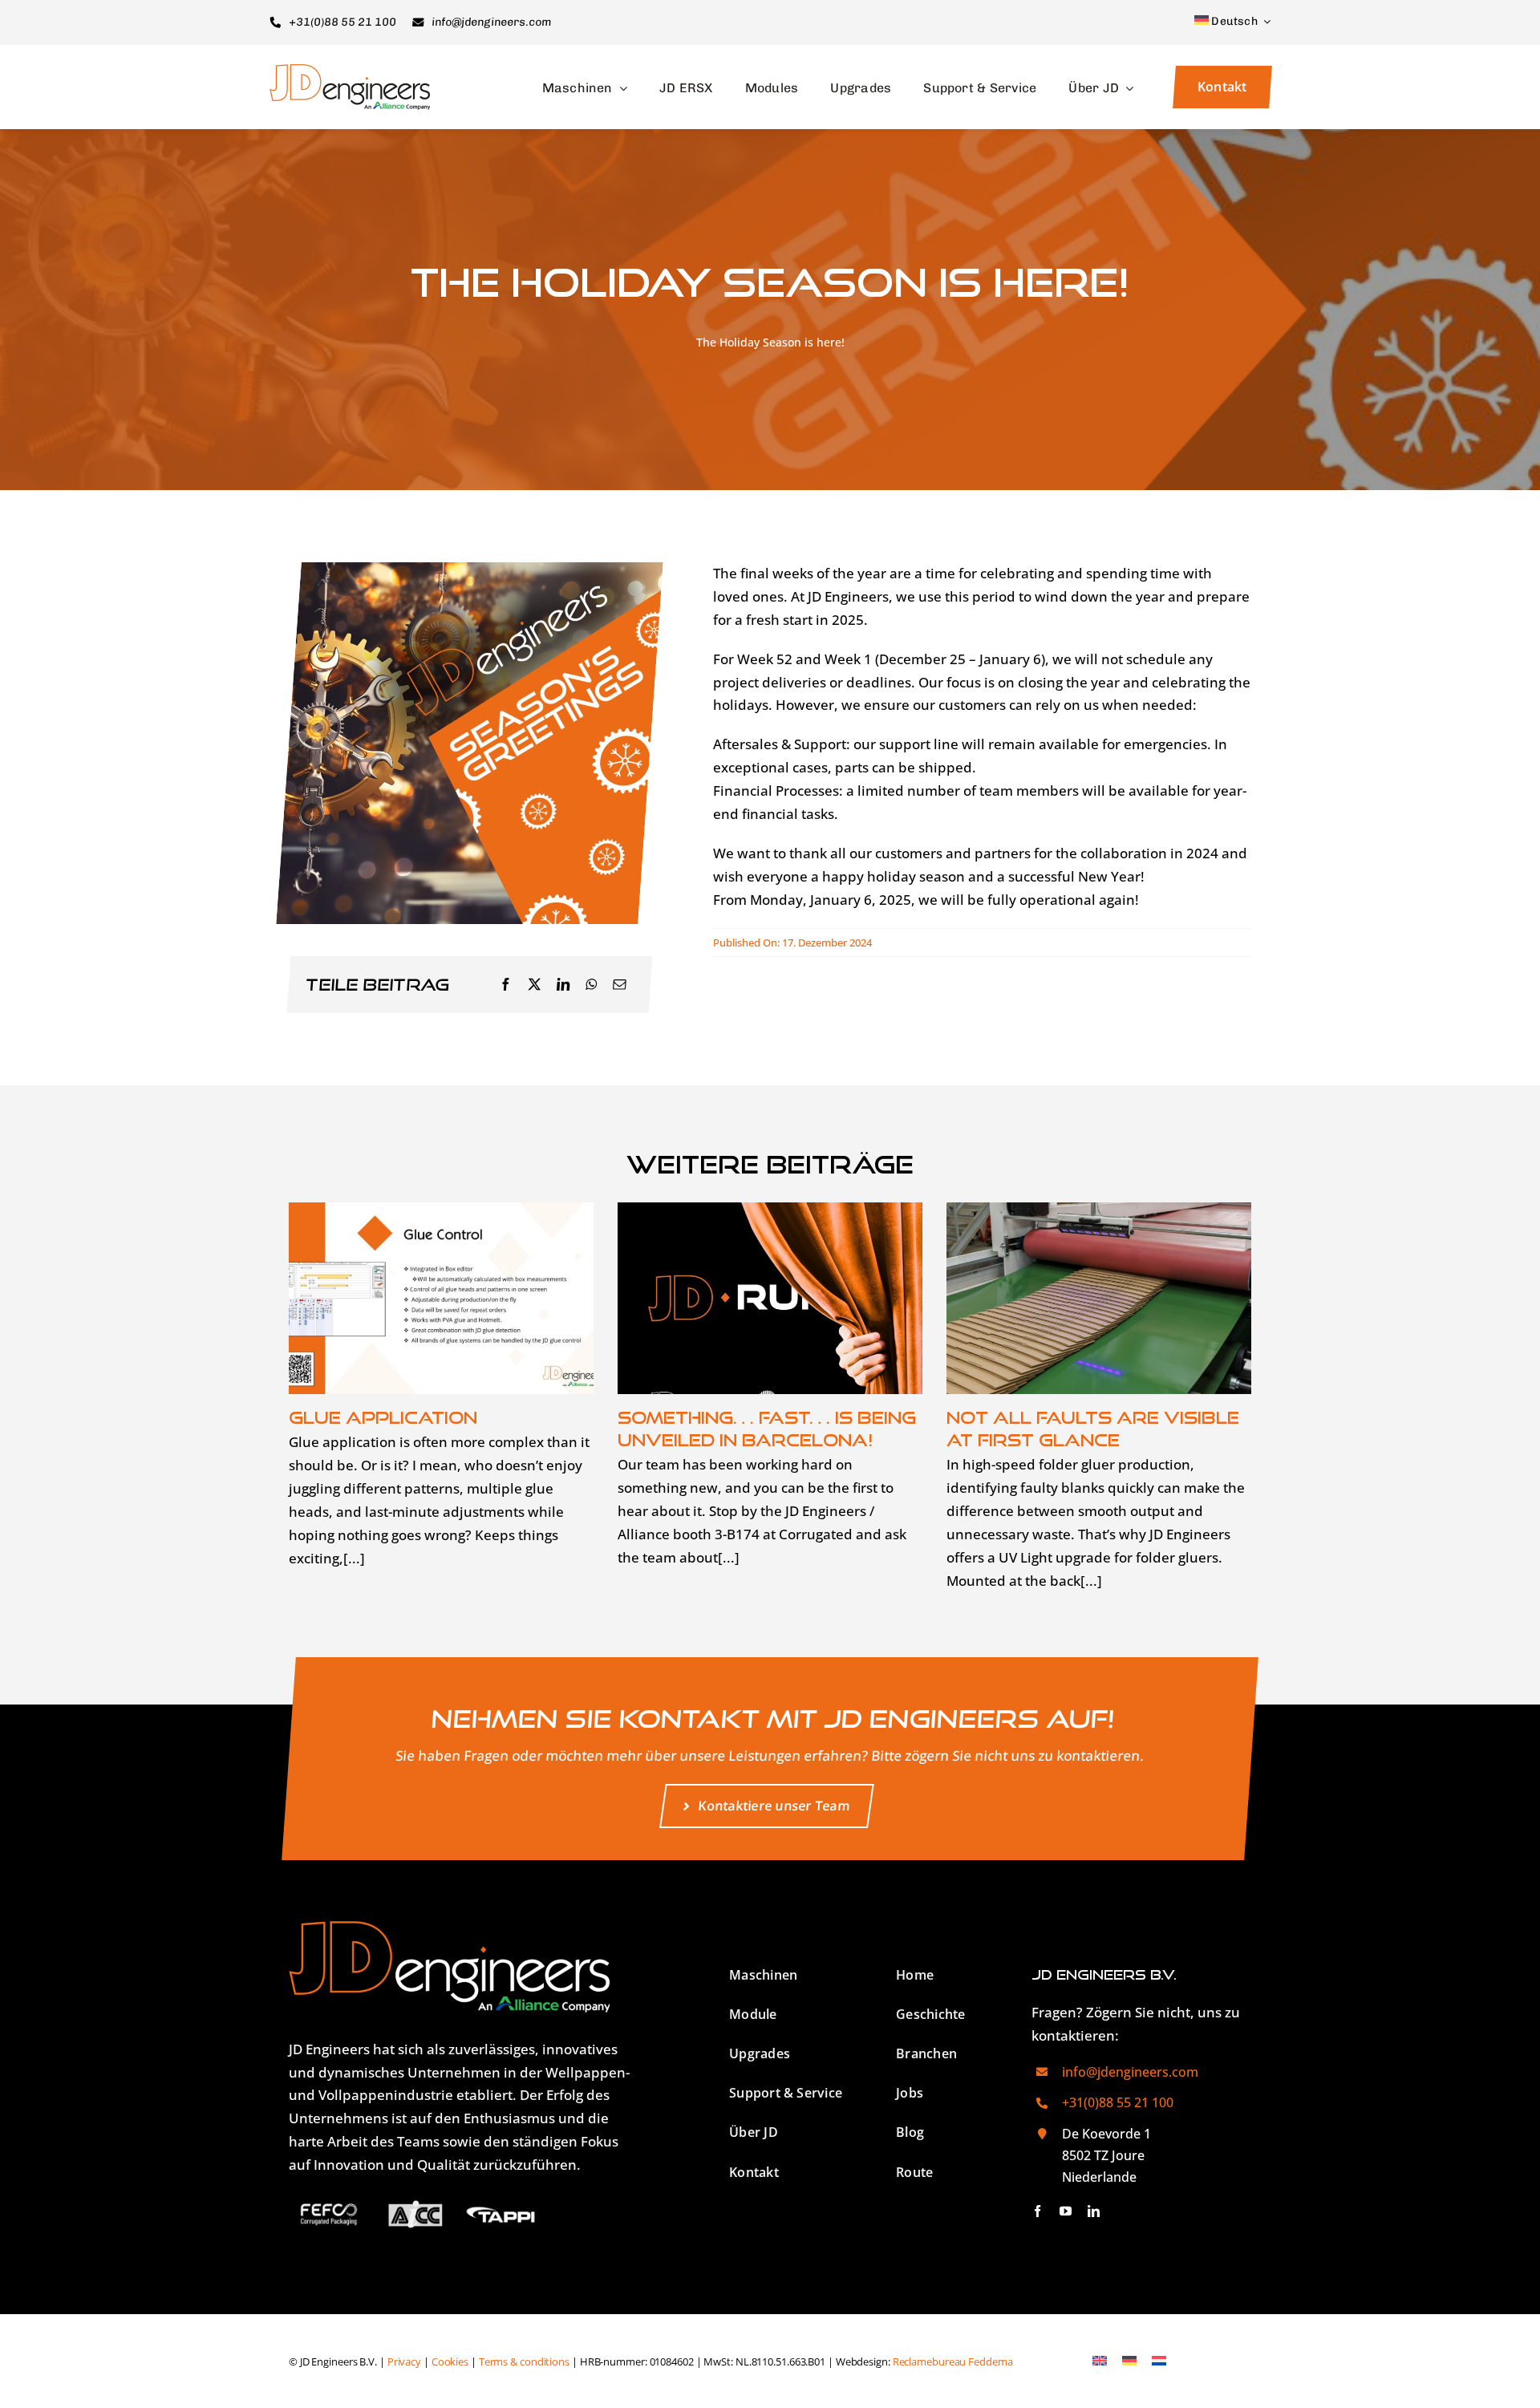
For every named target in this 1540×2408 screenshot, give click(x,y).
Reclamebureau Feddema (953, 2362)
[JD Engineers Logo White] (449, 1928)
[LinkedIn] (563, 985)
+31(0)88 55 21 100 (1118, 2102)
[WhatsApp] (591, 985)
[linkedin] (1094, 2211)
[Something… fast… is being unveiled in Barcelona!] (770, 1298)
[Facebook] (505, 985)
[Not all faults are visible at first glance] (1099, 1298)
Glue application (383, 1417)
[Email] (619, 985)
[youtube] (1066, 2211)
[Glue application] (441, 1298)
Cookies (450, 2362)
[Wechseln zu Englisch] (1099, 2361)
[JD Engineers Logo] (350, 71)
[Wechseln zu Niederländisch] (1159, 2361)
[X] (534, 985)
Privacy (404, 2362)
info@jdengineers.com (1130, 2072)
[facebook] (1037, 2211)
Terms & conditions (524, 2362)
